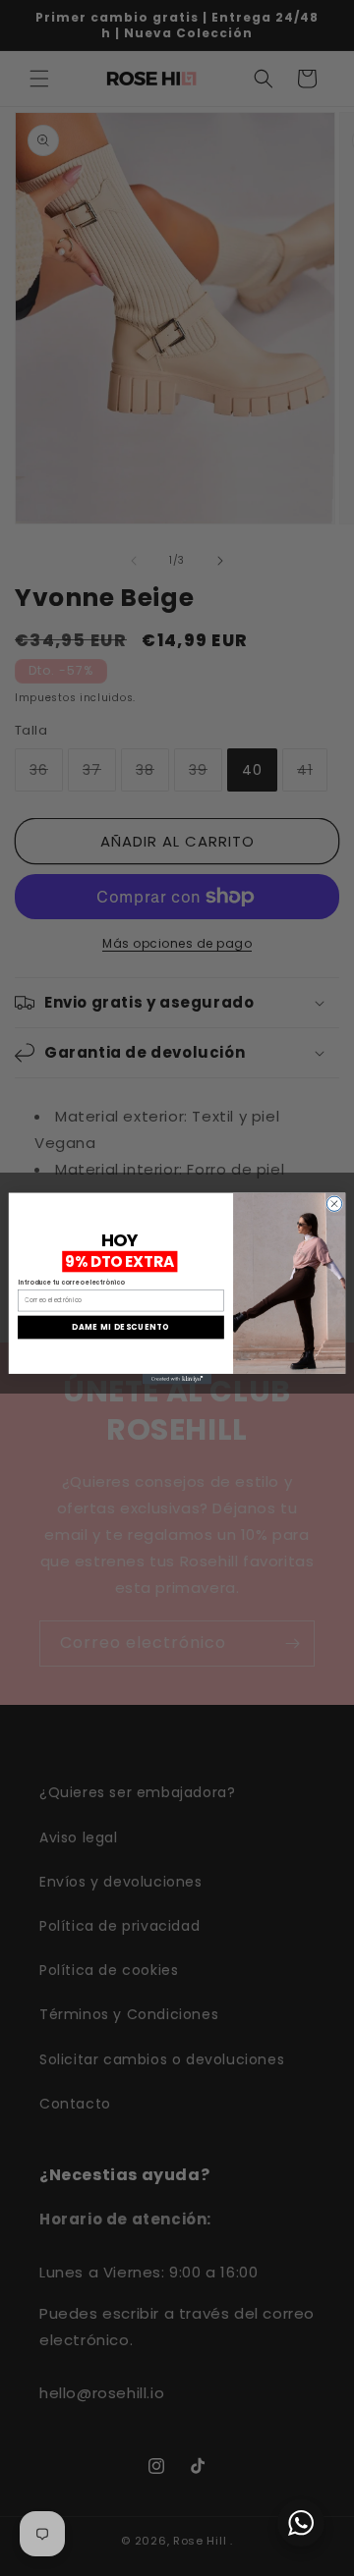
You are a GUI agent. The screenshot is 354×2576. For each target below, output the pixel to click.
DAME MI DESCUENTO (120, 1326)
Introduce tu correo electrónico (71, 1282)
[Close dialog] (334, 1204)
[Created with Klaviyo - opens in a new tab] (177, 1378)
